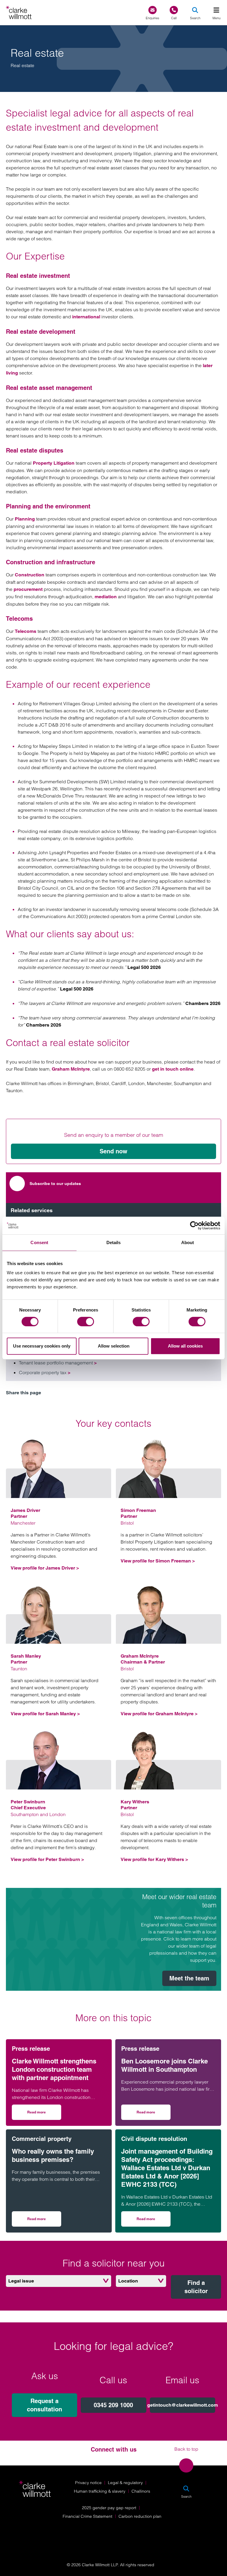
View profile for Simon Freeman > (158, 1561)
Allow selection (114, 1346)
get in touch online (173, 1069)
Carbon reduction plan (140, 2516)
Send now (113, 1151)
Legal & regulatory (125, 2483)
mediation (106, 597)
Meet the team (189, 1978)
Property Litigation (54, 463)
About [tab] (188, 1242)
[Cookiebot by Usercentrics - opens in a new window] (194, 1225)
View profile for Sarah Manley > (45, 1714)
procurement (28, 589)
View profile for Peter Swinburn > (47, 1859)
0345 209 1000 (113, 2405)
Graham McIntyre (71, 1069)
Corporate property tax (45, 1372)
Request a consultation (44, 2405)
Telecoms (26, 631)
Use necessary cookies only (42, 1346)
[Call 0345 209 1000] (174, 10)
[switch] (86, 1322)
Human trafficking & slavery (100, 2491)
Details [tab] (114, 1242)
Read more (44, 2114)
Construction (30, 575)
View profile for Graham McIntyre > (159, 1714)
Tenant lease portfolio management (58, 1363)
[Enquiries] (153, 10)
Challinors (141, 2491)
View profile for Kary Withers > (154, 1859)
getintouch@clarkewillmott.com (183, 2405)
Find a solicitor (196, 2287)
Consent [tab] (39, 1242)
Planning (25, 519)
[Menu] (216, 10)
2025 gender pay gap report (109, 2508)
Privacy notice (88, 2483)
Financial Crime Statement (87, 2516)
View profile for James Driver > (45, 1568)
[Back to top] (186, 2465)
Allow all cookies (185, 1346)
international (86, 317)
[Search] (195, 10)
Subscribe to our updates (55, 1184)
